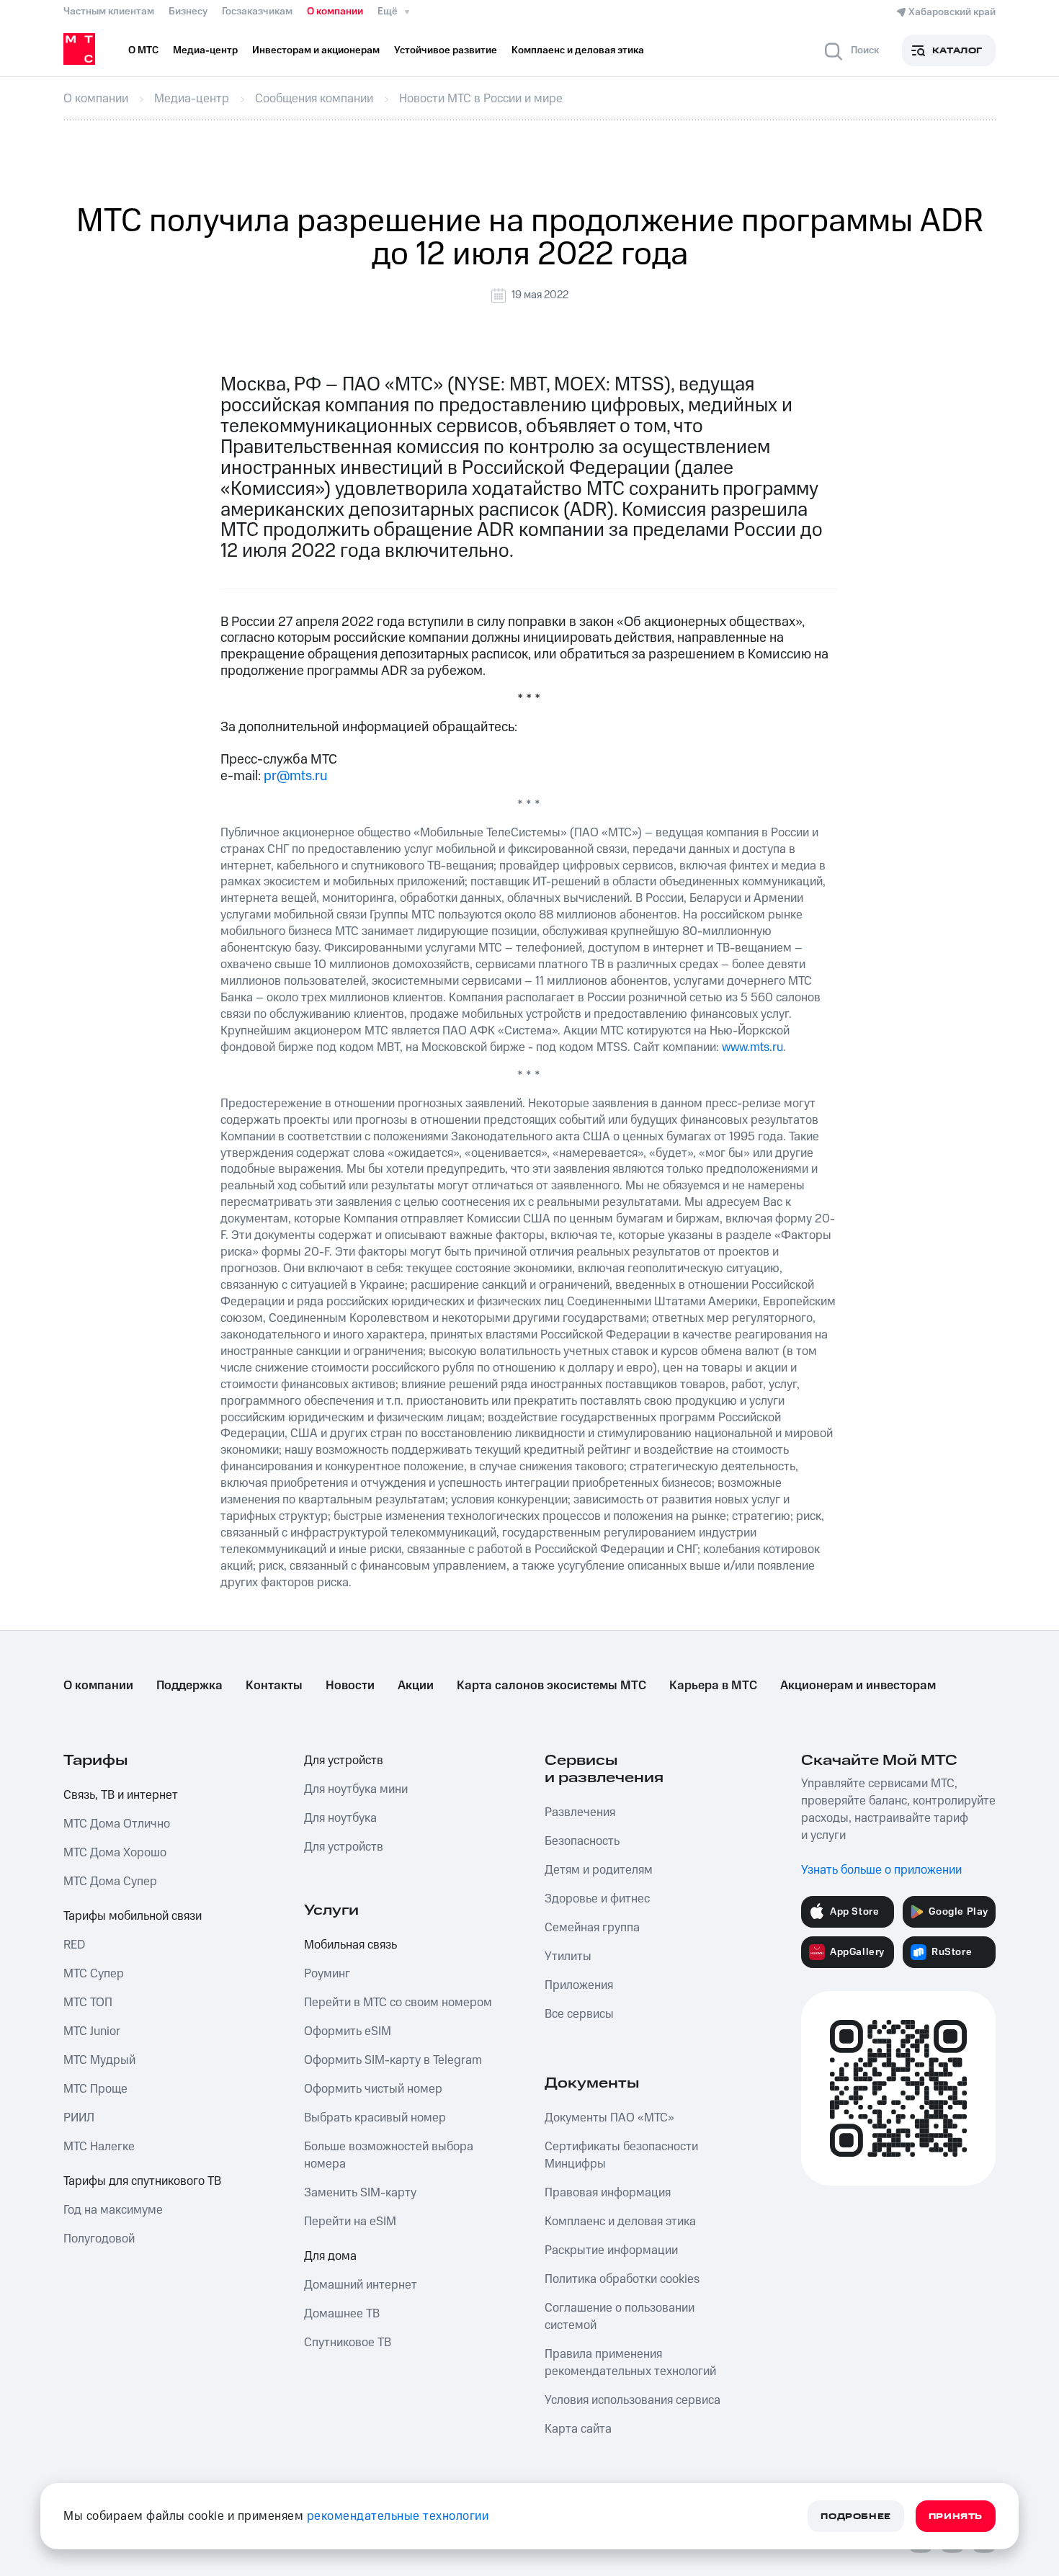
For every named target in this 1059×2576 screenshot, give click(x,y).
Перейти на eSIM (350, 2222)
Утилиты (568, 1956)
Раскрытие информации (611, 2250)
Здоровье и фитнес (597, 1899)
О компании (335, 12)
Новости (350, 1686)
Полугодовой (99, 2239)
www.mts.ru (752, 1047)
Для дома (330, 2256)
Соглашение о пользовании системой (620, 2317)
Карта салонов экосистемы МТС (551, 1686)
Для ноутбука (340, 1818)
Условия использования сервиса (633, 2400)
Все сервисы (579, 2014)
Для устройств (344, 1761)
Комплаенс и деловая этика (620, 2222)
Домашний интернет (361, 2285)
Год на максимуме (113, 2210)
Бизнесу (188, 12)
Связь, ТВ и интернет (121, 1795)
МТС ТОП (88, 2003)
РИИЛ (79, 2118)
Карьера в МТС (713, 1686)
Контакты (274, 1686)
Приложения (579, 1985)
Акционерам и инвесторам (858, 1686)
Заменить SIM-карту (360, 2193)
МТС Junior (92, 2031)
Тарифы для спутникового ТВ (142, 2181)
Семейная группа (592, 1928)
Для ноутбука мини (356, 1789)
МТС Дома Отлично (117, 1824)
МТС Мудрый (99, 2060)
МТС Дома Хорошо (115, 1853)
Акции (416, 1686)
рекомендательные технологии (398, 2516)
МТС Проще (95, 2089)
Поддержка (189, 1686)
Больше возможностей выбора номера (389, 2155)
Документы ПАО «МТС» (609, 2118)
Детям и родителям (599, 1870)
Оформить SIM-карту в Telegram (393, 2060)
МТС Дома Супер (110, 1882)
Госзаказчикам (257, 12)
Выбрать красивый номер (375, 2118)
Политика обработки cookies (622, 2279)
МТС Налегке (99, 2147)
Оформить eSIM (348, 2031)
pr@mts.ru (295, 776)
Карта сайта (578, 2429)
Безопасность (582, 1841)
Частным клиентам (109, 12)
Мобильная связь (350, 1945)
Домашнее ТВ (342, 2314)
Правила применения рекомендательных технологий (630, 2363)
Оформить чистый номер (373, 2089)
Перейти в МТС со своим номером (398, 2003)
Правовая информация (608, 2193)
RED (74, 1945)
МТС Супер (94, 1974)
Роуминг (327, 1974)
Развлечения (580, 1812)
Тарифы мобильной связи (133, 1916)
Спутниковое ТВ (348, 2343)
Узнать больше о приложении (881, 1870)
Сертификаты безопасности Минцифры (621, 2155)
